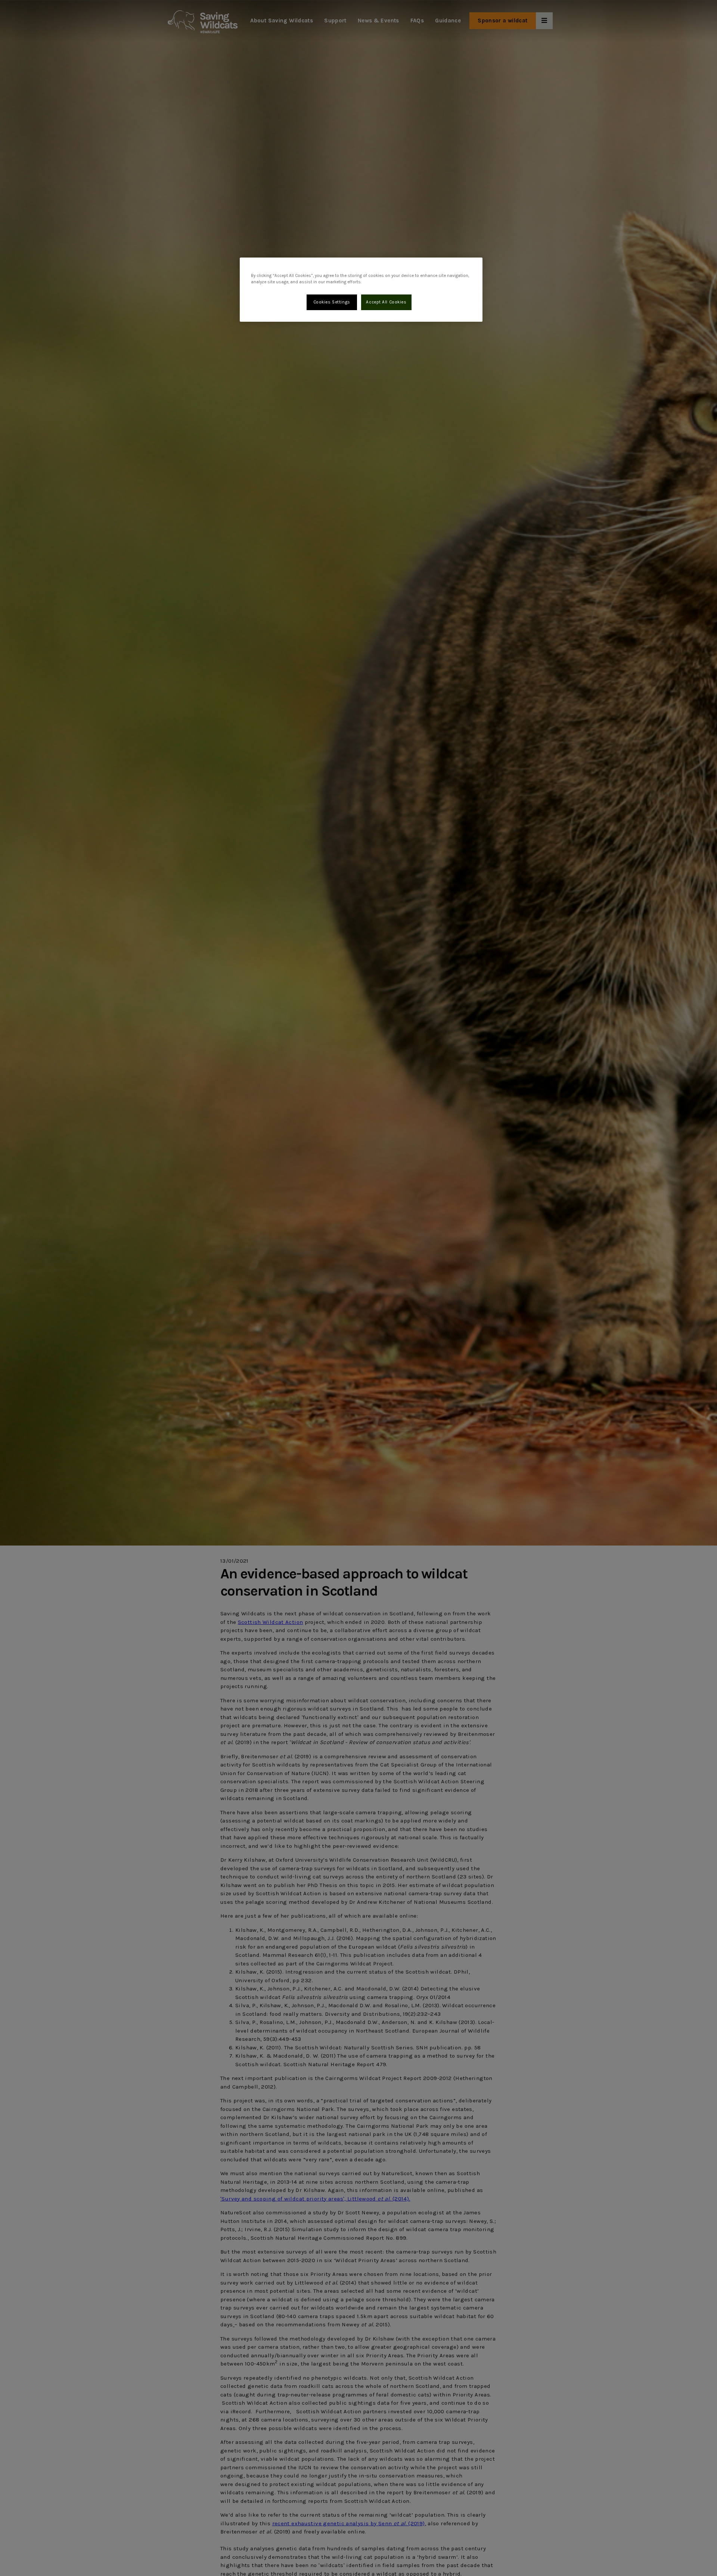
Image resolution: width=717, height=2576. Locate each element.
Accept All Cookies (386, 302)
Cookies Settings (332, 302)
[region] (361, 290)
